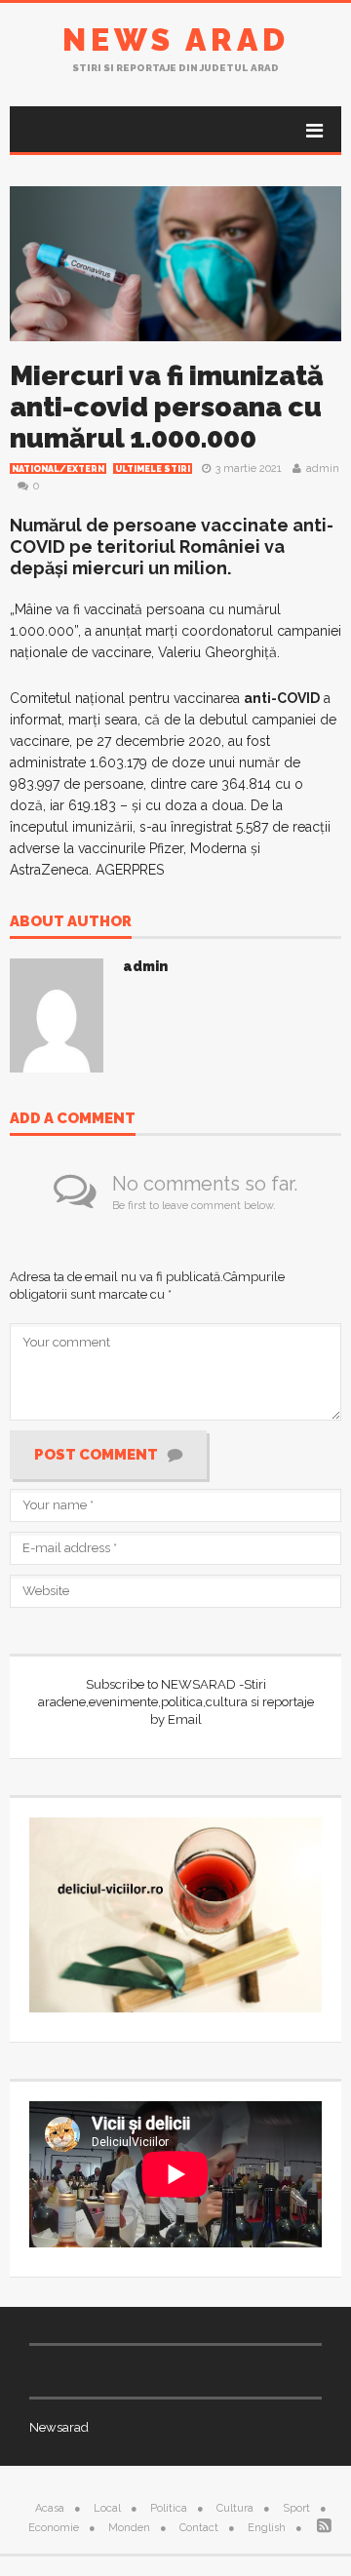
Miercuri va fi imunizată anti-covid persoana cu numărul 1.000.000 (167, 407)
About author (71, 922)
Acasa (50, 2508)
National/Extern (58, 469)
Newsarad (59, 2427)
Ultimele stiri (153, 469)
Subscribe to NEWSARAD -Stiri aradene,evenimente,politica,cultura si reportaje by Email (176, 1702)
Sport (296, 2508)
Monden (129, 2528)
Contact (199, 2528)
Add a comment (73, 1119)
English (267, 2528)
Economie (54, 2528)
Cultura (235, 2508)
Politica (169, 2508)
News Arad (176, 39)
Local (107, 2508)
